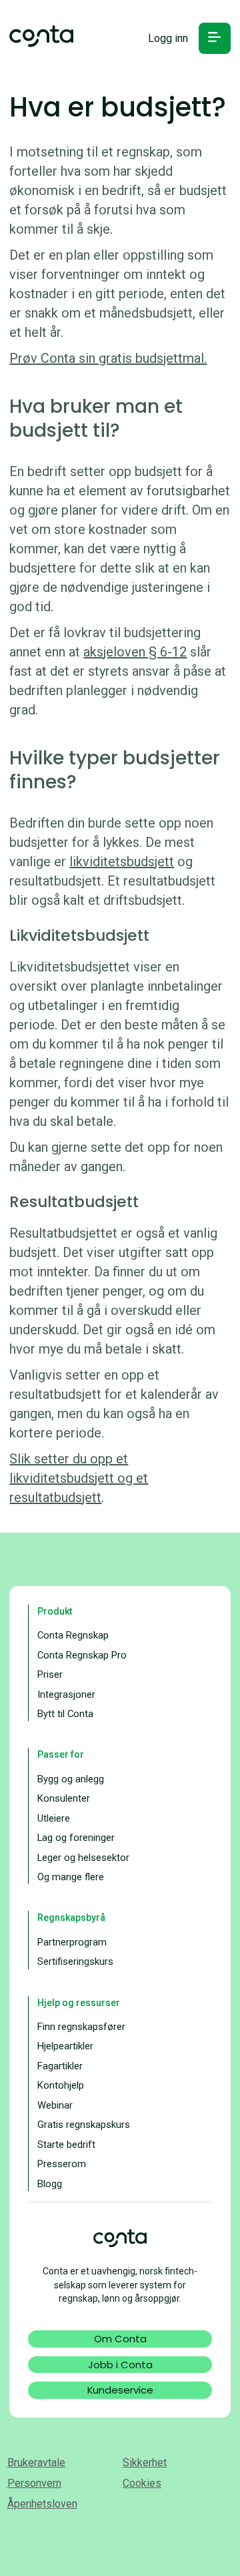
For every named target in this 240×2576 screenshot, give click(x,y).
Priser (50, 1674)
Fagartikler (60, 2066)
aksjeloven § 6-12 (135, 652)
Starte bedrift (66, 2145)
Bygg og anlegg (71, 1779)
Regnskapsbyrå (71, 1918)
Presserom (62, 2164)
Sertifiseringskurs (75, 1961)
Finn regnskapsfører (81, 2027)
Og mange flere (71, 1877)
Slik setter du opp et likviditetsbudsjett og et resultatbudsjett (79, 1478)
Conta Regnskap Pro (82, 1655)
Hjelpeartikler (65, 2046)
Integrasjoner (66, 1694)
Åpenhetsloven (42, 2504)
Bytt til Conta (65, 1714)
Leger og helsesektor (83, 1858)
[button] (214, 38)
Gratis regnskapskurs (84, 2125)
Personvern (34, 2483)
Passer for (61, 1754)
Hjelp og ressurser (79, 2003)
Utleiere (54, 1818)
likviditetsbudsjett (122, 862)
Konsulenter (64, 1798)
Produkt (55, 1611)
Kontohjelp (61, 2085)
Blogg (50, 2184)
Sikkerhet (145, 2462)
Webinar (55, 2105)
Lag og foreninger (76, 1838)
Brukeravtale (36, 2462)
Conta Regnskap (73, 1635)
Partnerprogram (72, 1942)
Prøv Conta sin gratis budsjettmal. (108, 358)
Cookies (142, 2483)
